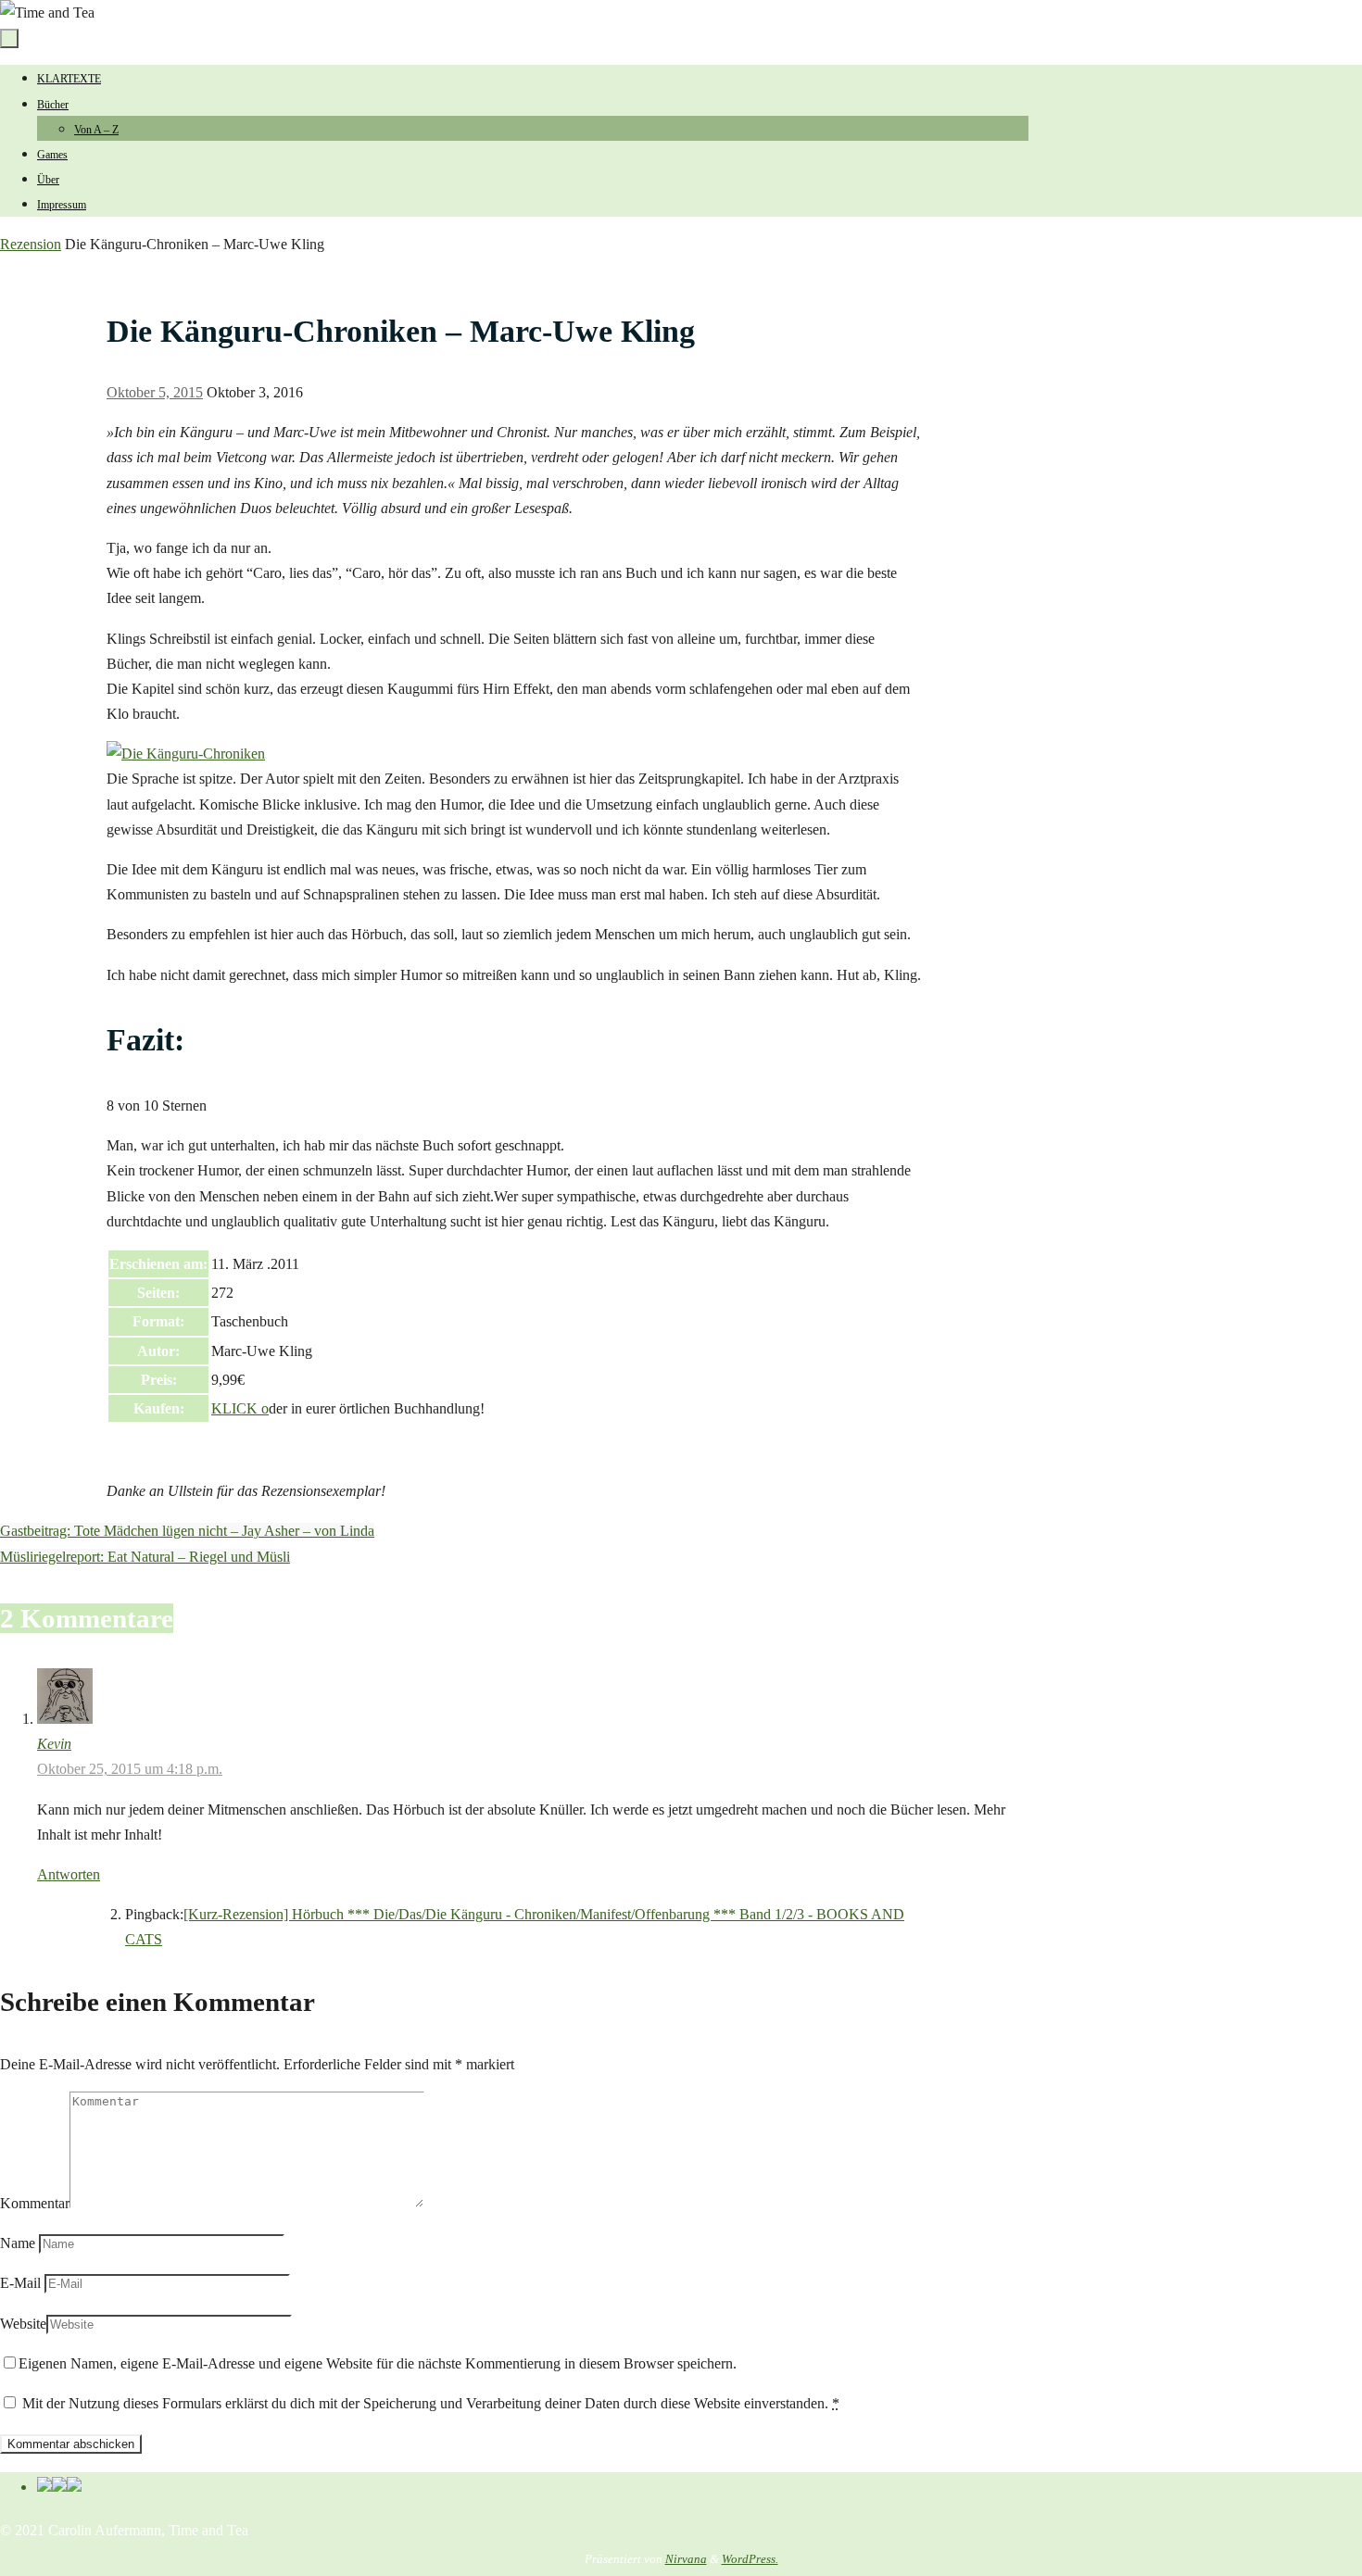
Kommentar (35, 2203)
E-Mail (20, 2283)
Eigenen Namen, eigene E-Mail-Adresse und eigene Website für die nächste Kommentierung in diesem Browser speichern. (378, 2363)
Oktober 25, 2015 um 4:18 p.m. (130, 1769)
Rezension (31, 244)
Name (18, 2243)
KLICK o (240, 1408)
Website (23, 2324)
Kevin (54, 1744)
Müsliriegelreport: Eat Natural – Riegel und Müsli (145, 1557)
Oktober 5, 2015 (155, 392)
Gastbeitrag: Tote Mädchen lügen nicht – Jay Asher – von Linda (187, 1531)
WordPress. (750, 2559)
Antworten (69, 1874)
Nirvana (686, 2559)
